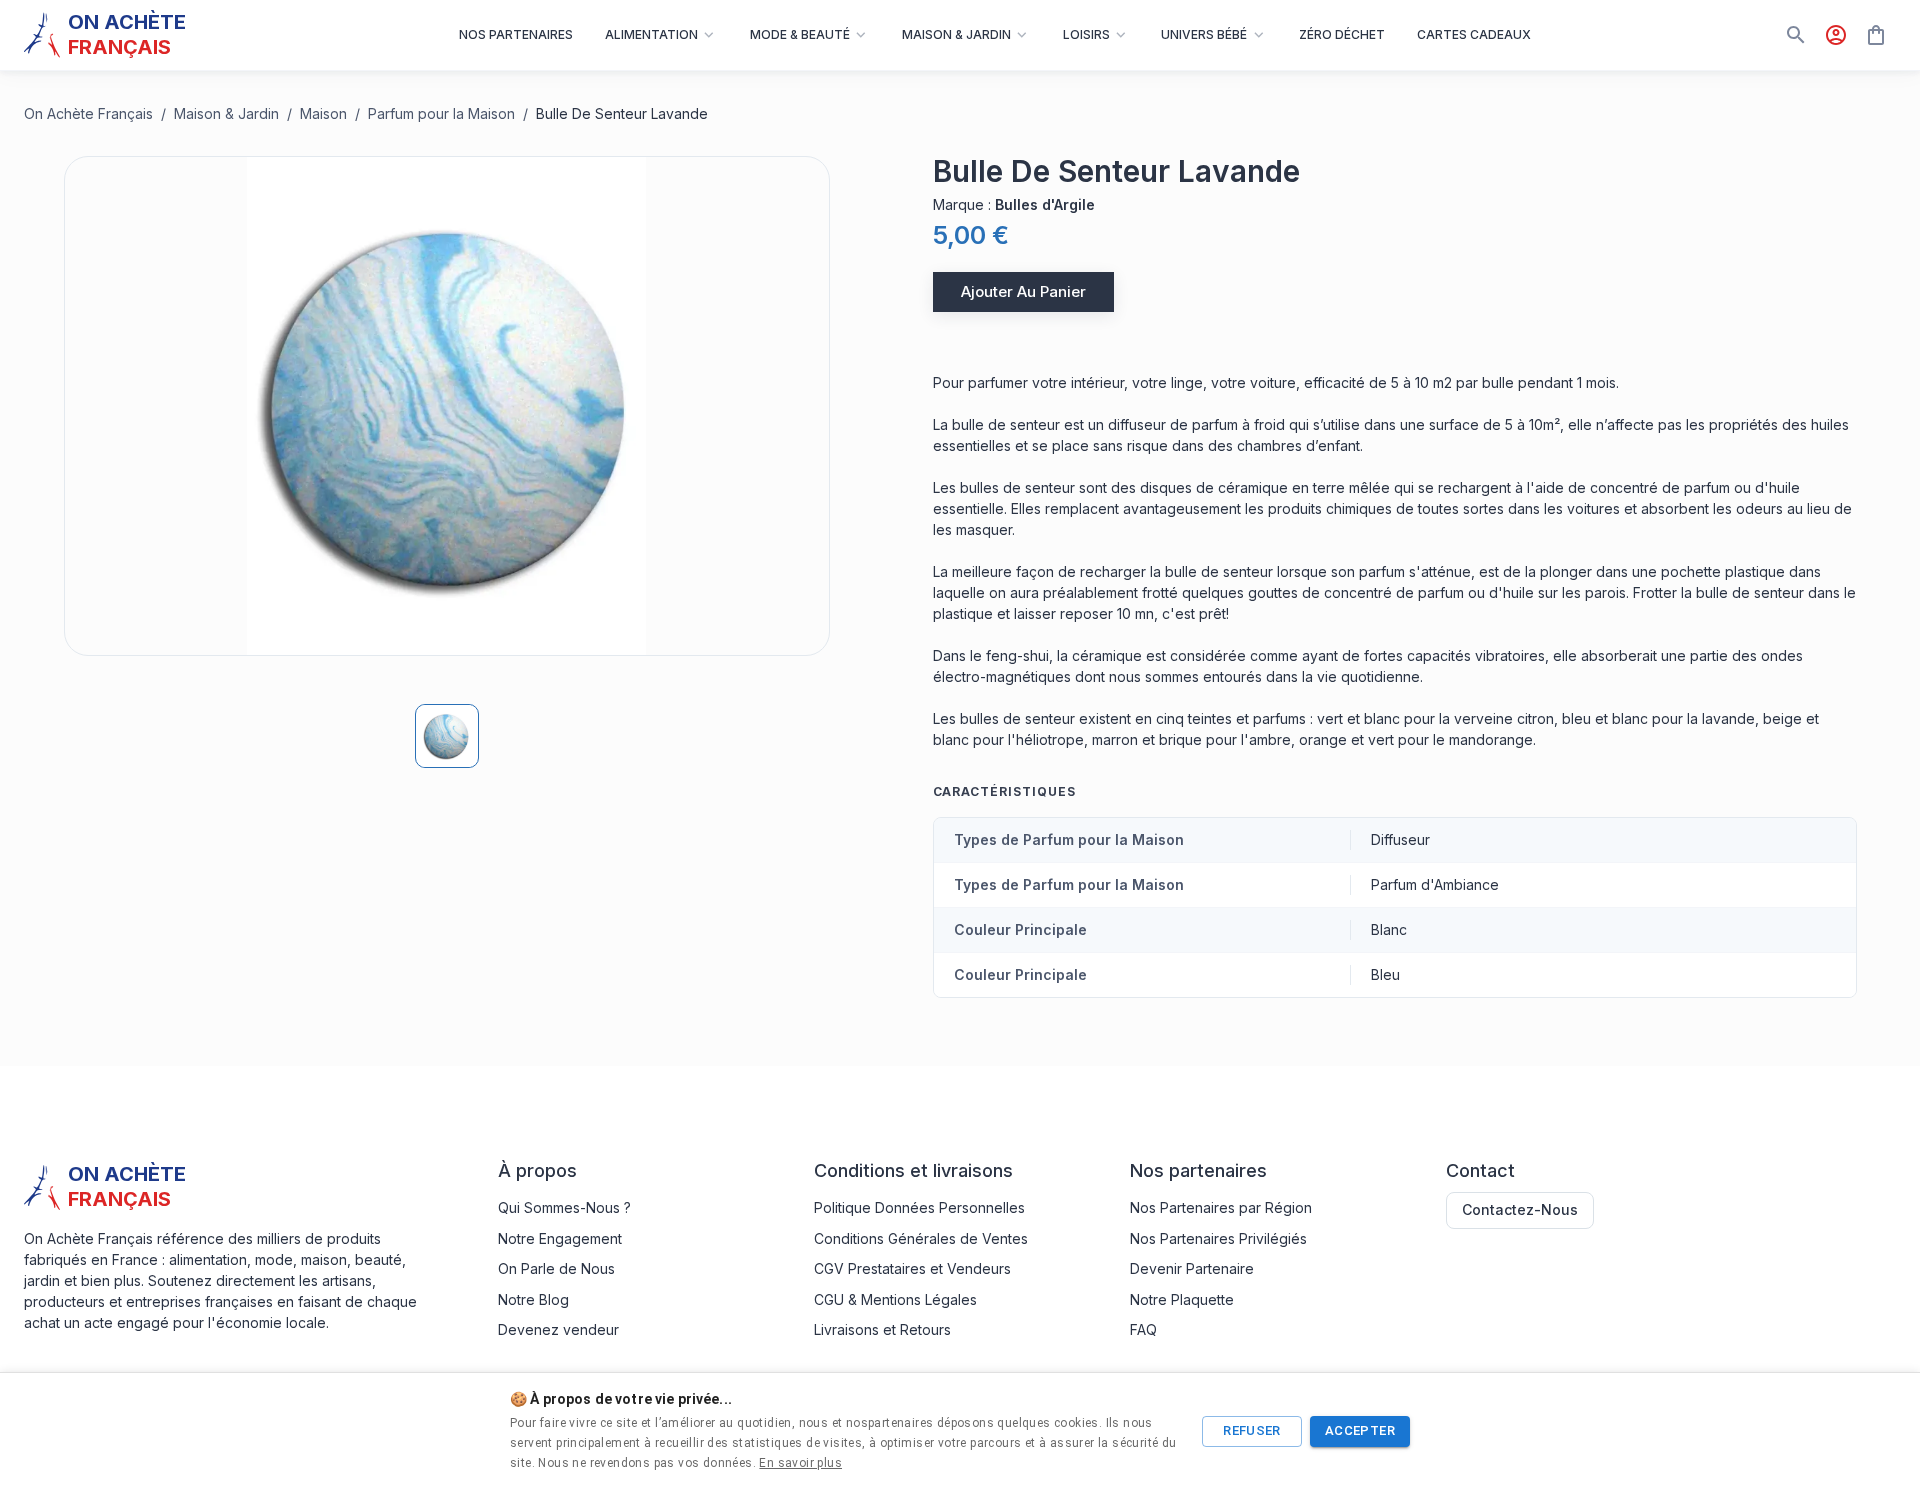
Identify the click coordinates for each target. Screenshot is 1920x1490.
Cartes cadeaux (1474, 34)
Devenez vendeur (558, 1329)
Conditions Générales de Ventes (921, 1238)
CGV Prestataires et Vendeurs (912, 1268)
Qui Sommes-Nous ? (564, 1207)
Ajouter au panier (1023, 291)
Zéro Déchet (1342, 34)
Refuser (1252, 1430)
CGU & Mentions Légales (895, 1299)
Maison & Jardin (226, 113)
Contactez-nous (1520, 1209)
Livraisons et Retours (882, 1329)
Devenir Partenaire (1192, 1268)
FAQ (1143, 1329)
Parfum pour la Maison (441, 113)
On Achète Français (88, 113)
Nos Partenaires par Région (1221, 1207)
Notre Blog (533, 1299)
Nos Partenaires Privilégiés (1218, 1238)
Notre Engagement (560, 1238)
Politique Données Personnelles (919, 1207)
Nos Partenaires (516, 34)
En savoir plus (800, 1463)
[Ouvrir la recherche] (1796, 35)
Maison (323, 113)
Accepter (1360, 1430)
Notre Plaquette (1182, 1299)
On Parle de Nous (556, 1268)
